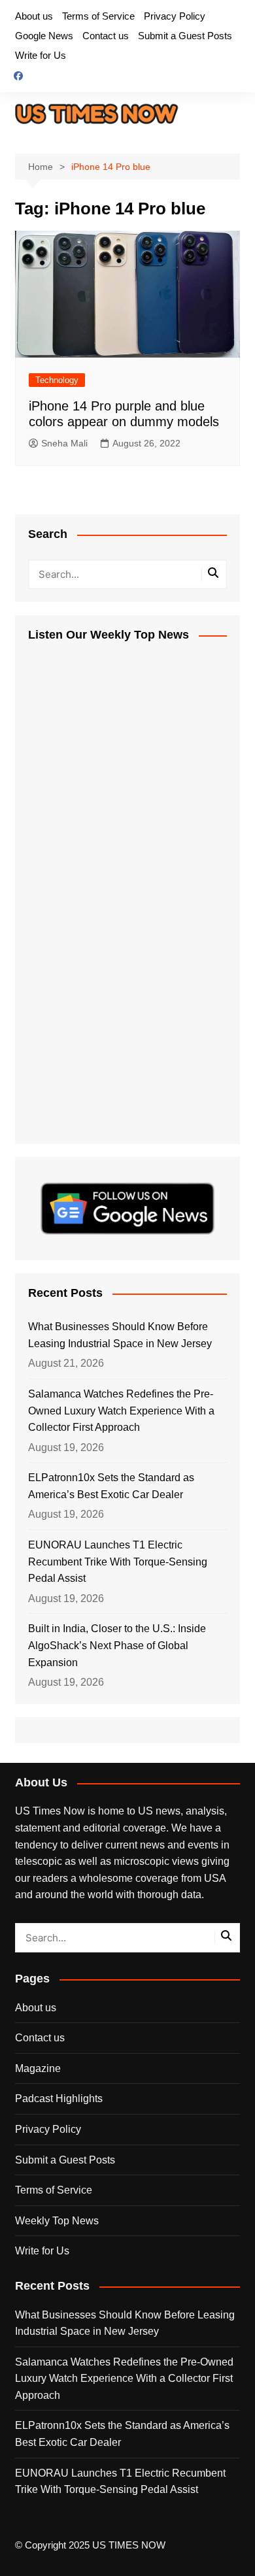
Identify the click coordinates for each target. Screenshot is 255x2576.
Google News (44, 36)
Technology (57, 380)
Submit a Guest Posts (185, 36)
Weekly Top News (57, 2221)
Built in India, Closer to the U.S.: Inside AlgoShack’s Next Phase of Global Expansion (117, 1645)
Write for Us (41, 55)
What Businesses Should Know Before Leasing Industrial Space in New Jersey (120, 1335)
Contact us (106, 36)
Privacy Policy (175, 16)
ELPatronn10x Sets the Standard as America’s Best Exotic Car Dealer (111, 1486)
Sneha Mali (64, 443)
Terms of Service (98, 16)
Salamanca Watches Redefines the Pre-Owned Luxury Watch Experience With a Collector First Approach (121, 1411)
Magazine (38, 2068)
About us (34, 16)
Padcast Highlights (59, 2099)
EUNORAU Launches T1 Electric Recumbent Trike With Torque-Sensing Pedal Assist (118, 1562)
